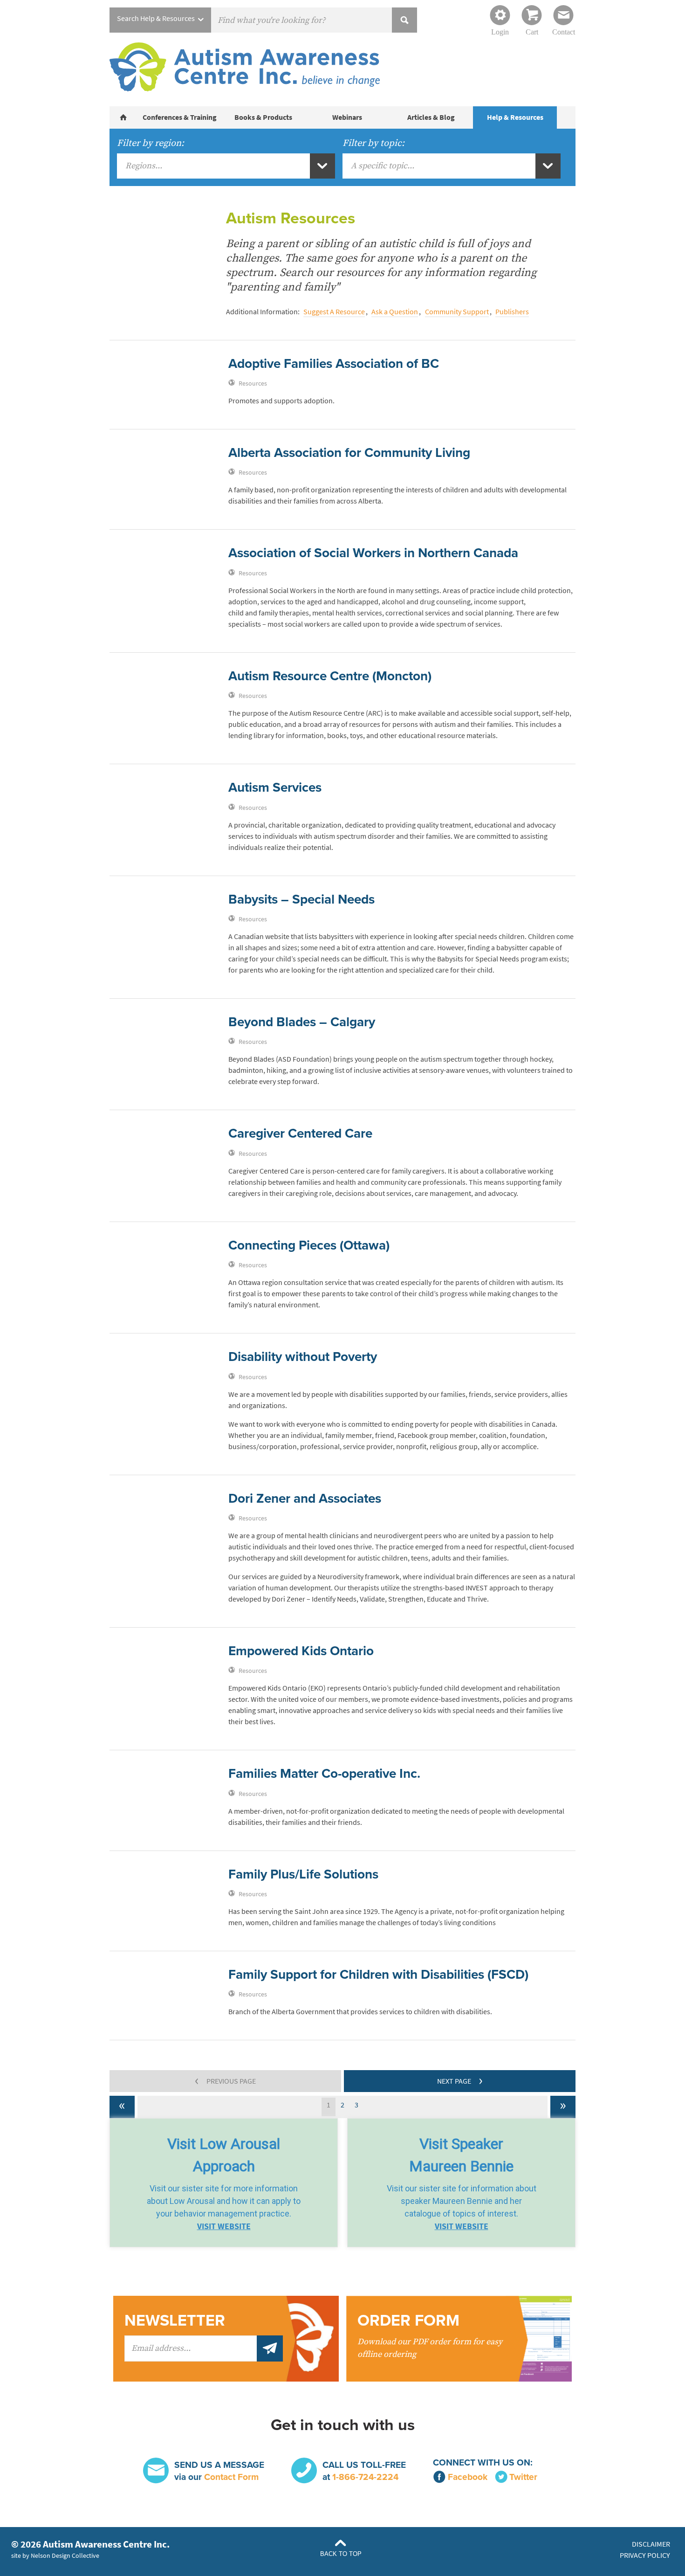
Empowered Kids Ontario (301, 1651)
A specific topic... (383, 166)
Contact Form (231, 2477)
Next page (460, 2080)
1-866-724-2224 (365, 2477)
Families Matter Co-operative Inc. (324, 1774)
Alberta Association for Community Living (349, 453)
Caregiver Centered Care (300, 1133)
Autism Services (275, 787)
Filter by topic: (373, 143)
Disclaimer (651, 2544)
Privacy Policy (645, 2555)
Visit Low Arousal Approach (224, 2155)
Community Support (457, 312)
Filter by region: (151, 143)
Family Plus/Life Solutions (303, 1874)
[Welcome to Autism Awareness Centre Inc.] (123, 117)
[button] (224, 2183)
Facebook (468, 2477)
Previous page (225, 2080)
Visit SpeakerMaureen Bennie (461, 2155)
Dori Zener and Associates (305, 1499)
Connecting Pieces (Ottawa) (309, 1245)
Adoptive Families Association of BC (334, 364)
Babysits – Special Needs (301, 899)
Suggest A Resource (334, 312)
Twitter (523, 2477)
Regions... (144, 166)
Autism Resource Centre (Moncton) (330, 676)
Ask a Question (395, 312)
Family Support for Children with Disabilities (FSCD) (378, 1975)
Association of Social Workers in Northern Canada (373, 553)
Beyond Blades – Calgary (302, 1022)
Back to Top (341, 2554)
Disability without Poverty (303, 1357)
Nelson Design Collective (65, 2555)
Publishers (512, 312)
